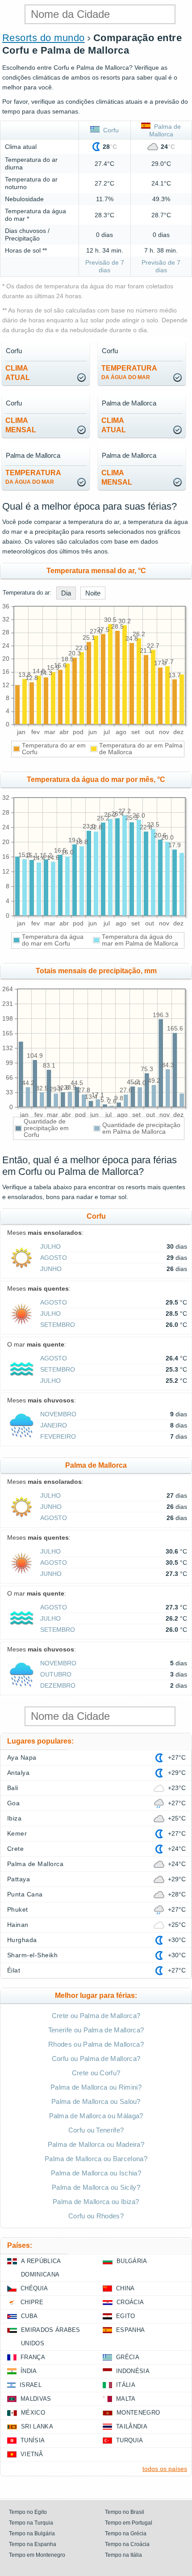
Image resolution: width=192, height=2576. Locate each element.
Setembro (58, 1325)
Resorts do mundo (44, 38)
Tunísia (33, 2440)
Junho (51, 1269)
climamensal (21, 425)
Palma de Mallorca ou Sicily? (96, 2187)
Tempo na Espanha (33, 2544)
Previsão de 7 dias (105, 266)
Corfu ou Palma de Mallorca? (96, 2059)
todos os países (165, 2469)
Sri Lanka (37, 2426)
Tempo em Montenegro (37, 2555)
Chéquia (34, 2288)
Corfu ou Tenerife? (96, 2130)
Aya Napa (22, 1757)
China (125, 2288)
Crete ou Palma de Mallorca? (96, 2016)
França (33, 2357)
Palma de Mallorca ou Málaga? (96, 2116)
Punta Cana (25, 1894)
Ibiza (14, 1818)
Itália (126, 2385)
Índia (29, 2371)
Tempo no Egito (28, 2512)
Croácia (130, 2302)
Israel (31, 2385)
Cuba (29, 2316)
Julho (50, 1246)
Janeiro (54, 1425)
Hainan (18, 1925)
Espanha (130, 2330)
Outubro (56, 1674)
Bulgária (132, 2261)
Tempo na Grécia (126, 2534)
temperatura (129, 372)
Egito (126, 2316)
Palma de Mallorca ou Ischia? (96, 2173)
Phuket (18, 1909)
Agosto (54, 1258)
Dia (66, 593)
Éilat (14, 1970)
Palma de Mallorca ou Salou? (96, 2101)
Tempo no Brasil (125, 2512)
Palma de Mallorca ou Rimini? (96, 2087)
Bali (13, 1788)
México (33, 2413)
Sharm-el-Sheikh (32, 1955)
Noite (93, 593)
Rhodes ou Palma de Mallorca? (96, 2044)
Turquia (129, 2440)
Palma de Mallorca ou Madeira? (96, 2144)
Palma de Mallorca (35, 1864)
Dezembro (58, 1685)
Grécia (128, 2357)
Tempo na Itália (123, 2555)
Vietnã (32, 2454)
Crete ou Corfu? (96, 2073)
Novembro (58, 1414)
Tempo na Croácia (127, 2544)
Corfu (109, 130)
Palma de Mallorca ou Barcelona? (96, 2159)
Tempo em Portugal (129, 2523)
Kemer (17, 1833)
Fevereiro (58, 1436)
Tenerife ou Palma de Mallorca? (96, 2030)
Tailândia (132, 2426)
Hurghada (22, 1940)
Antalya (18, 1773)
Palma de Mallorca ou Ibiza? (96, 2202)
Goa (13, 1803)
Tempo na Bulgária (32, 2534)
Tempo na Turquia (31, 2523)
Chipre (32, 2302)
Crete (15, 1849)
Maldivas (36, 2399)
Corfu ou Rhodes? (96, 2216)
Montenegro (138, 2413)
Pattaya (19, 1879)
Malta (126, 2399)
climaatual (18, 373)
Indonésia (133, 2371)
